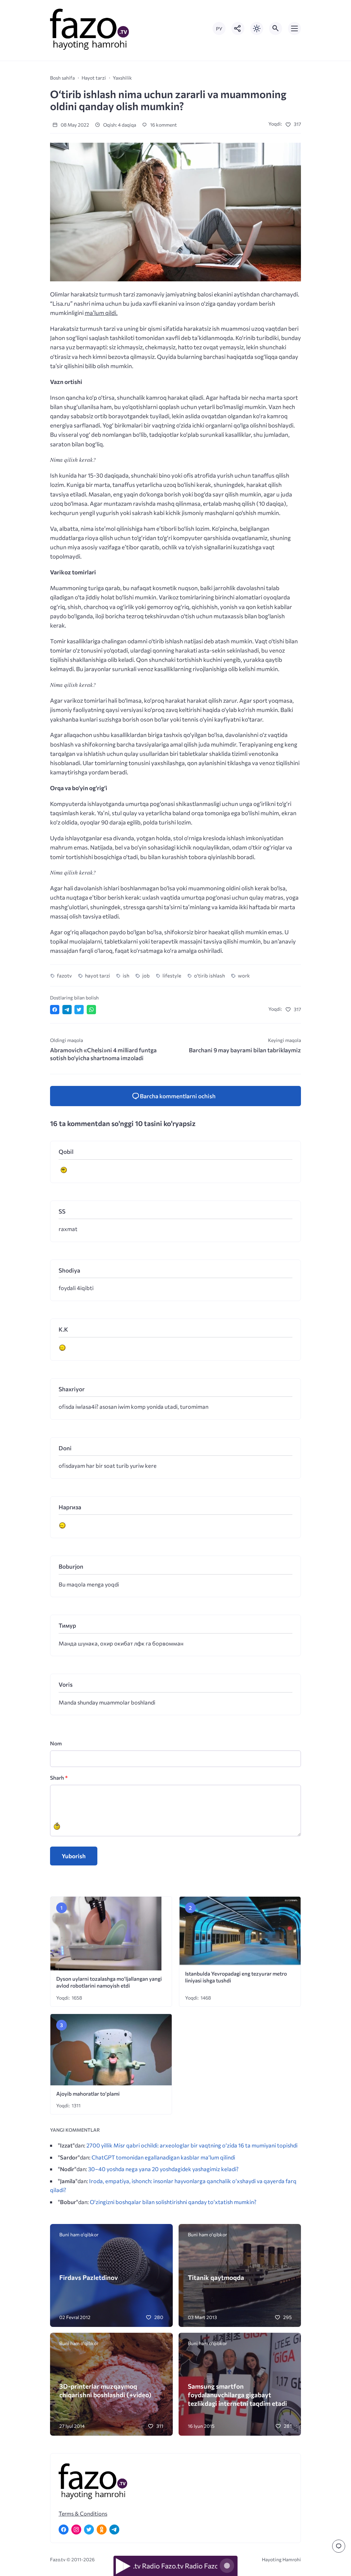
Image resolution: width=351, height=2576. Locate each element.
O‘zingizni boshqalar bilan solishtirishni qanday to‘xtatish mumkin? (173, 2202)
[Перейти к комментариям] (339, 2546)
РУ (219, 29)
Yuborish (74, 1856)
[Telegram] (114, 2530)
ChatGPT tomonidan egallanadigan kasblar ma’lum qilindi (163, 2157)
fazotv (64, 975)
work (244, 975)
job (146, 975)
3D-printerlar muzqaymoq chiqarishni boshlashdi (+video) (105, 2390)
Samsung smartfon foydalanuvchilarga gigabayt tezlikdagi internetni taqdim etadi (237, 2395)
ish (126, 975)
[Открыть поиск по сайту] (276, 28)
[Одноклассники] (102, 2530)
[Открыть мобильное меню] (294, 28)
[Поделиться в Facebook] (55, 1010)
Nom (56, 1743)
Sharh (59, 1777)
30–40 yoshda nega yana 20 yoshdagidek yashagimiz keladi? (163, 2169)
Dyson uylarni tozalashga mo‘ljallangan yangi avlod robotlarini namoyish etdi (109, 1982)
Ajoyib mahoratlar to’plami (88, 2093)
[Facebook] (64, 2530)
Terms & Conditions (83, 2513)
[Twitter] (89, 2530)
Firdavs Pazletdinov (89, 2277)
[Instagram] (76, 2530)
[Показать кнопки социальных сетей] (238, 28)
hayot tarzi (97, 975)
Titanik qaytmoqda (216, 2277)
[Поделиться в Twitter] (79, 1010)
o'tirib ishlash (209, 975)
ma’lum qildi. (101, 313)
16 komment (163, 125)
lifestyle (172, 975)
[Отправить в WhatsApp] (91, 1010)
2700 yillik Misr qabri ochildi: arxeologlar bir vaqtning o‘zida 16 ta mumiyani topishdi (192, 2145)
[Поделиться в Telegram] (67, 1010)
